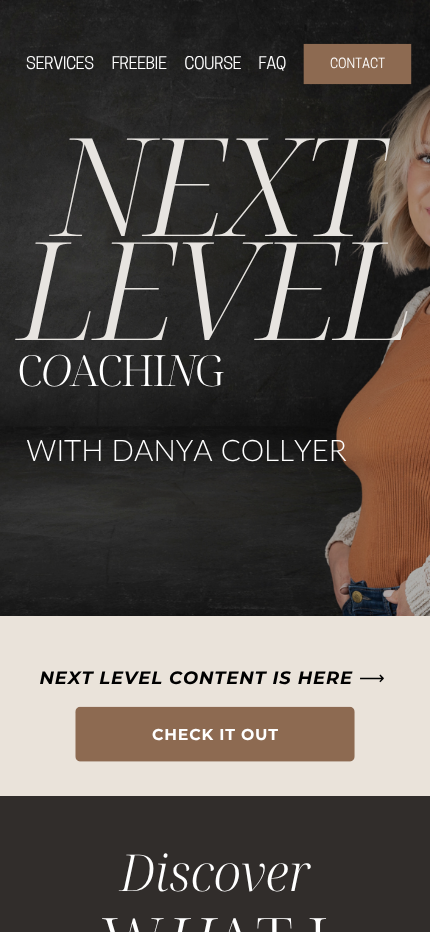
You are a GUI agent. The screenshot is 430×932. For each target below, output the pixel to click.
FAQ (272, 65)
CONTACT (357, 64)
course (212, 65)
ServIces (59, 65)
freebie (138, 65)
